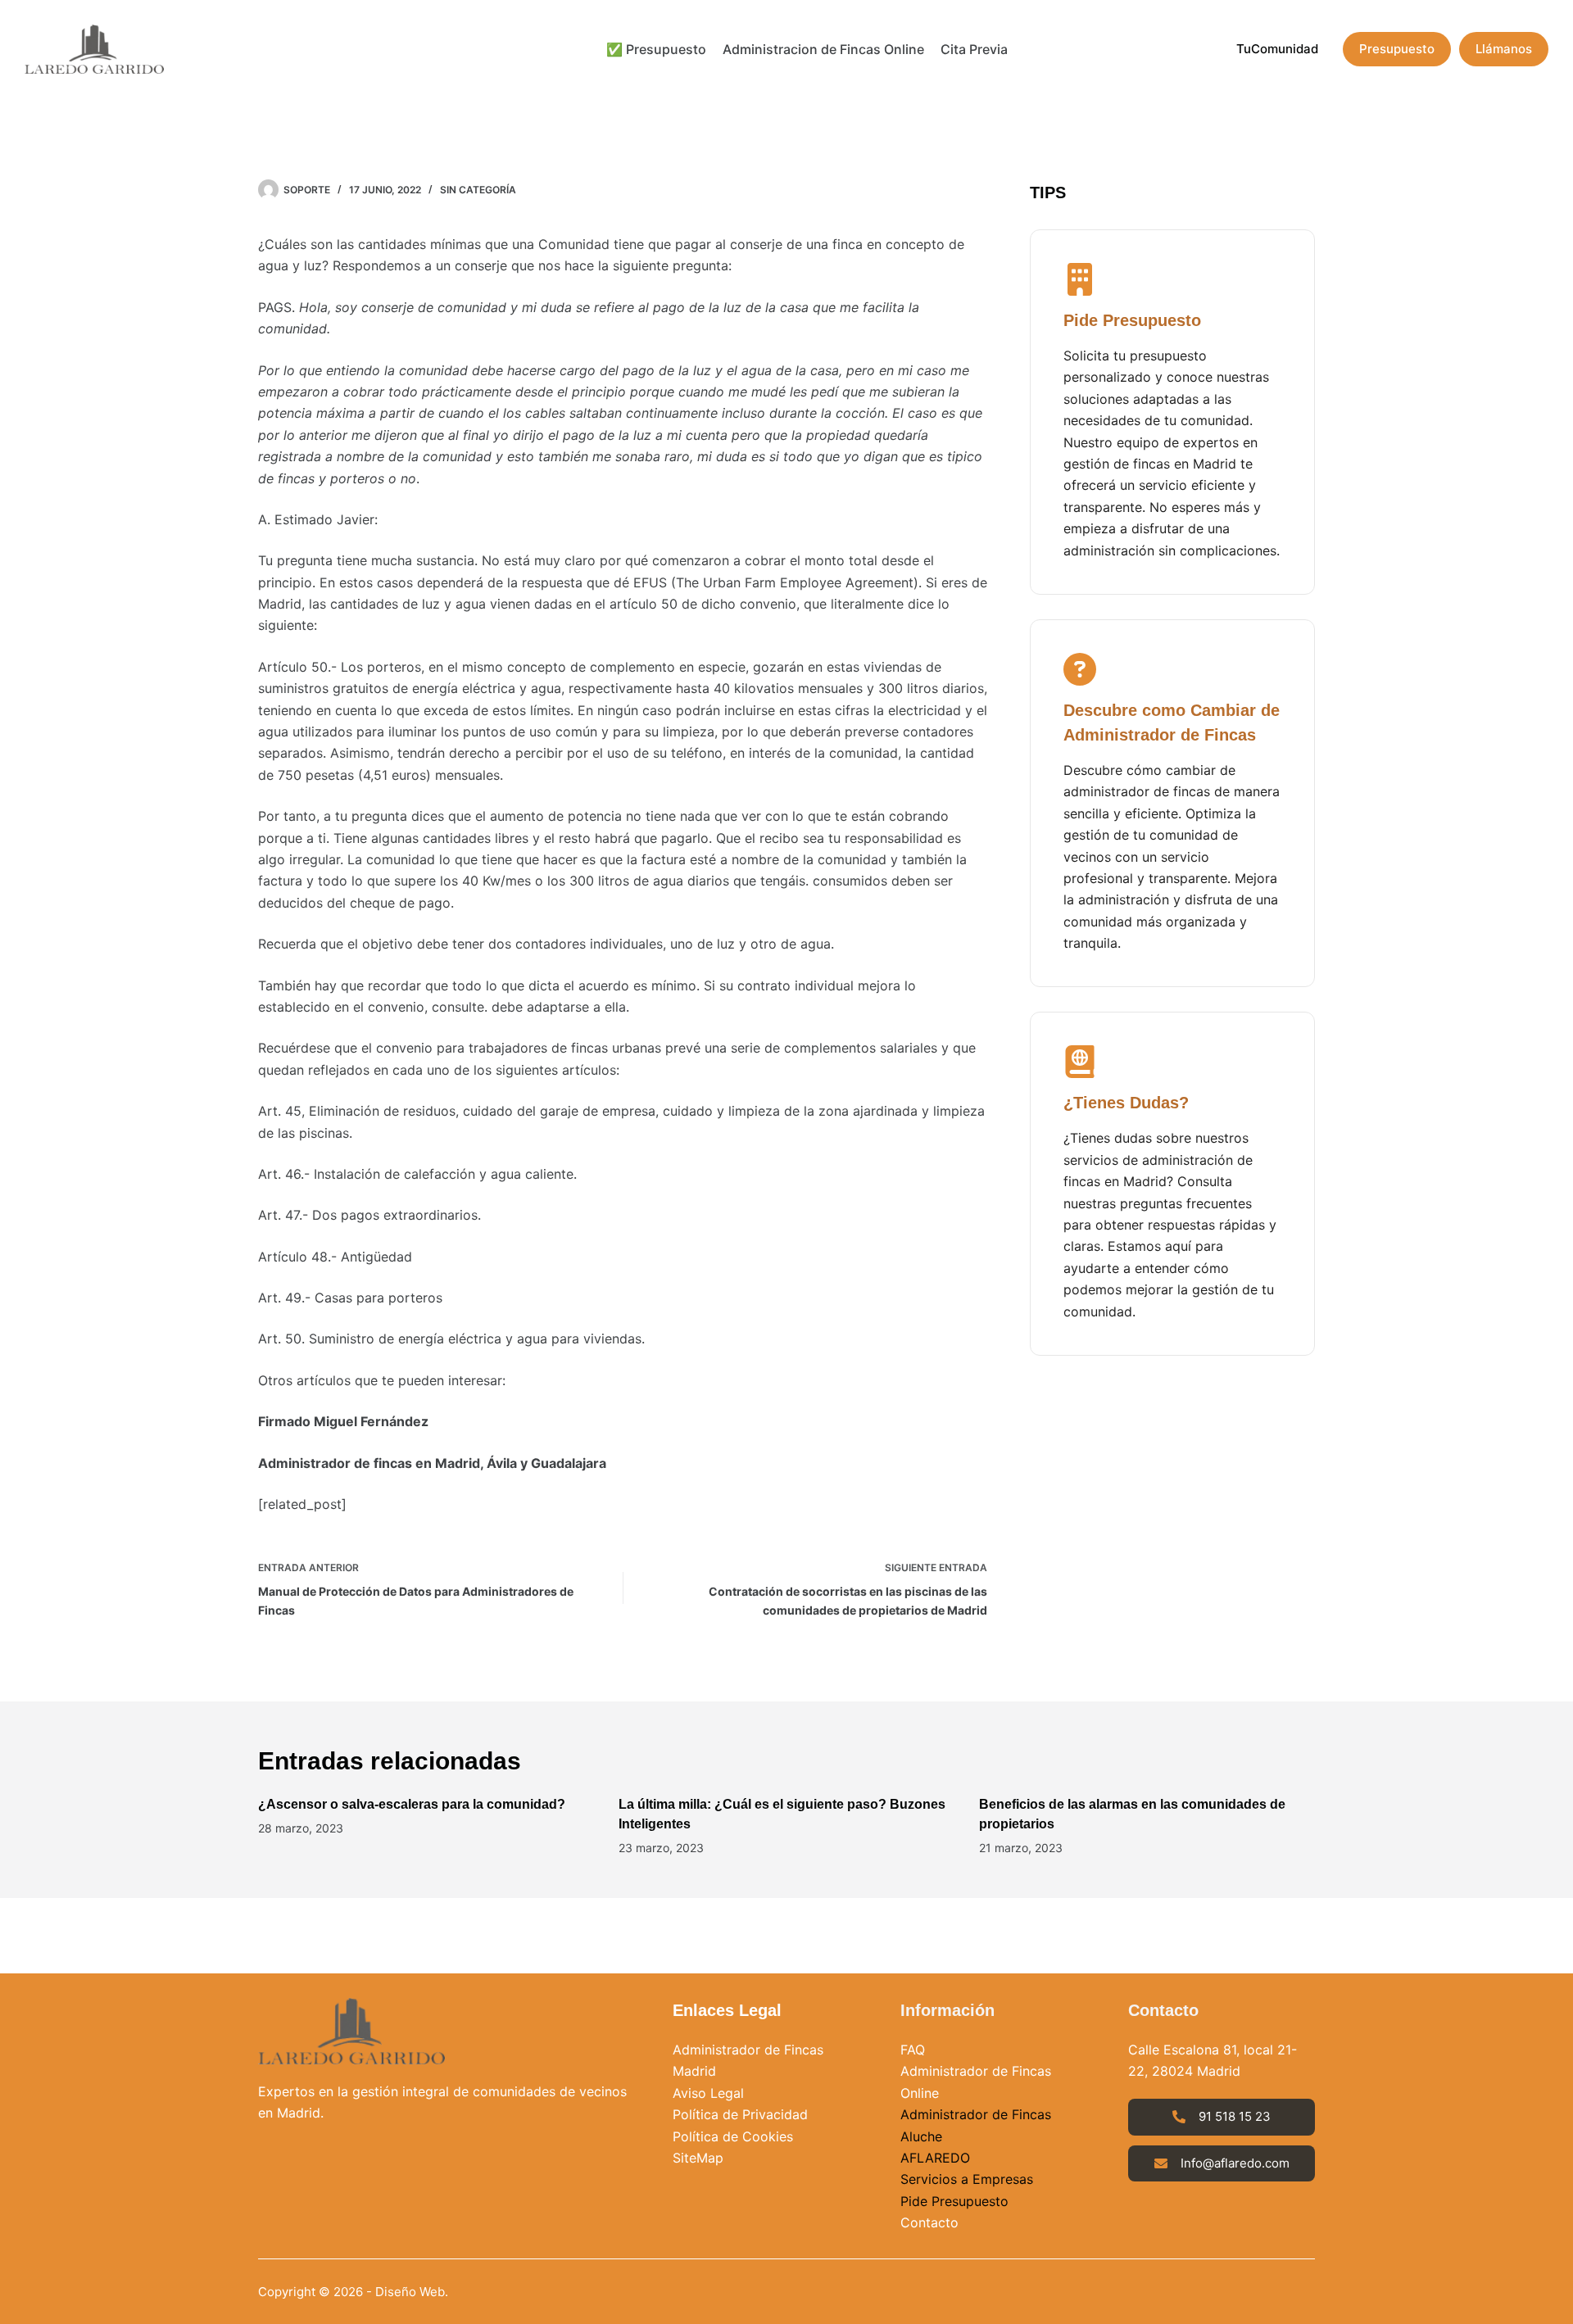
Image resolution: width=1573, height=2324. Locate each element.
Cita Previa (974, 49)
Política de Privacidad (740, 2114)
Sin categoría (478, 190)
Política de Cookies (733, 2136)
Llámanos (1504, 49)
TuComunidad (1277, 49)
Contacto (929, 2222)
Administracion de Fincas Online (823, 49)
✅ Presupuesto (656, 49)
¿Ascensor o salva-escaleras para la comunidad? (412, 1804)
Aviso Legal (708, 2093)
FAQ (913, 2050)
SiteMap (698, 2158)
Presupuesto (1397, 49)
